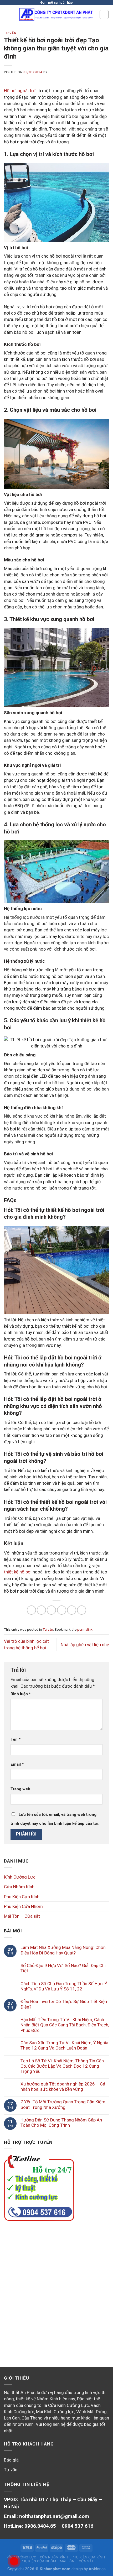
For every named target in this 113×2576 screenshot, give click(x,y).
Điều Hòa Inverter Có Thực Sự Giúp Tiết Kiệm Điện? (65, 2004)
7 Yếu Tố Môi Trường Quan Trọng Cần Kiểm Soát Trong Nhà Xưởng (63, 2104)
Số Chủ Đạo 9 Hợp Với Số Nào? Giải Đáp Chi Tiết (63, 1968)
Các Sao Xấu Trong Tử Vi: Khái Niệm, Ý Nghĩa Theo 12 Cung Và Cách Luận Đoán (64, 2045)
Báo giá (11, 2460)
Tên (16, 1739)
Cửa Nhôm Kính (19, 1887)
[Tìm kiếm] (104, 14)
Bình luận (21, 1694)
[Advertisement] (56, 2288)
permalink (85, 1629)
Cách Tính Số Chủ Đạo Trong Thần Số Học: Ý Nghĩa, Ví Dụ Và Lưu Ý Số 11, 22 (64, 1986)
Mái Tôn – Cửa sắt (22, 1916)
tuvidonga (97, 2569)
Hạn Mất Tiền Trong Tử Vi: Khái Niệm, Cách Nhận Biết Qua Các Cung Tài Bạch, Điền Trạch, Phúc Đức (65, 2025)
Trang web (20, 1789)
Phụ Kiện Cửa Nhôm (23, 1906)
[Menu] (7, 15)
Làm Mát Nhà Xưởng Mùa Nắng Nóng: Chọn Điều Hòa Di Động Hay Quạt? (63, 1950)
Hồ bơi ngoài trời (20, 91)
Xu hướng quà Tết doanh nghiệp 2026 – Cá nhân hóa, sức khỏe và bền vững (63, 2087)
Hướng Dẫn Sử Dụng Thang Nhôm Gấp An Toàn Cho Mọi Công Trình (61, 2123)
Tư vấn (10, 33)
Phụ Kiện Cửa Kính (22, 1897)
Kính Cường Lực (20, 1877)
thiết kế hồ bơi (18, 1572)
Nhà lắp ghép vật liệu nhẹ (85, 1645)
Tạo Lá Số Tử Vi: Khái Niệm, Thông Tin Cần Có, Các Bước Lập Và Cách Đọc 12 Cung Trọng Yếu (62, 2066)
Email (17, 1764)
